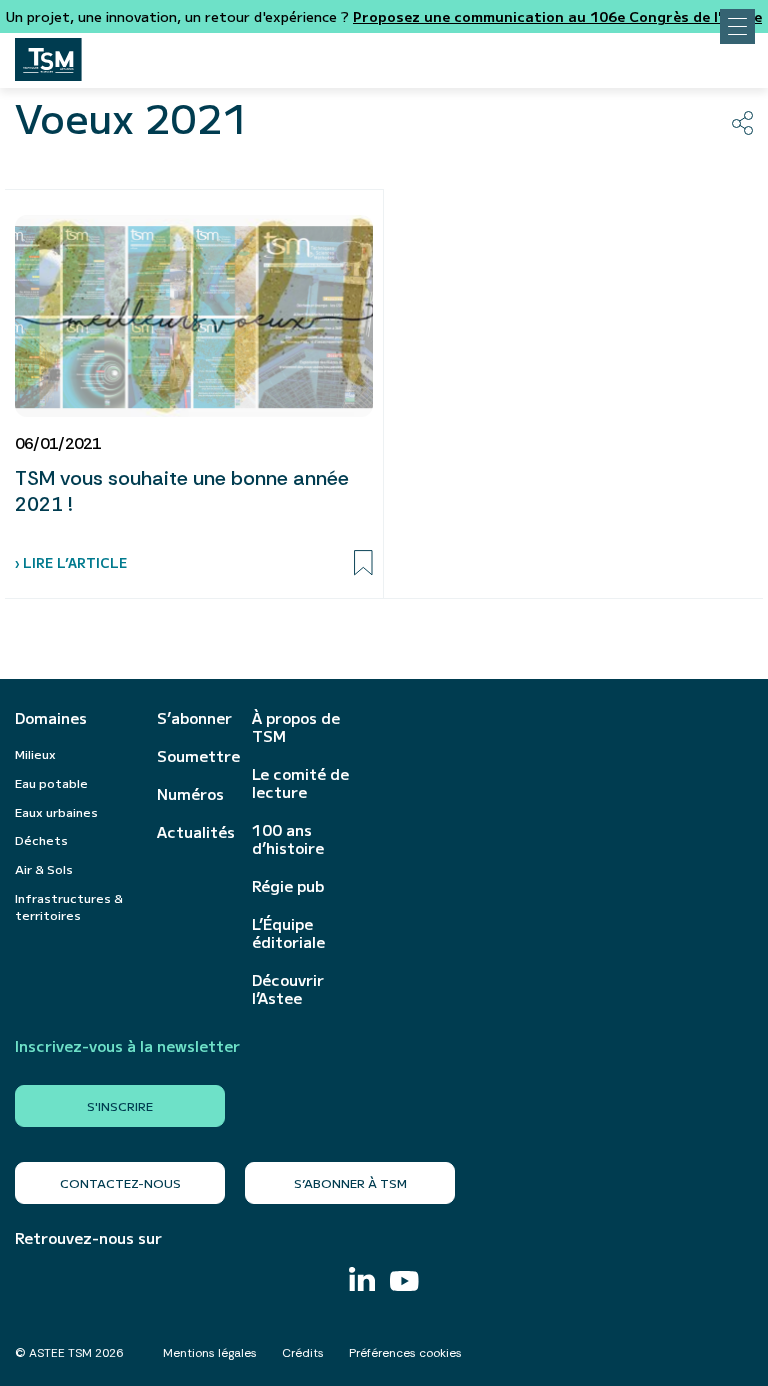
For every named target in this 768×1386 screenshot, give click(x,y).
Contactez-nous (120, 1182)
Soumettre (194, 756)
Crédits (303, 1353)
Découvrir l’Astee (288, 989)
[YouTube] (404, 1283)
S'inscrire (120, 1105)
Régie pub (288, 886)
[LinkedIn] (362, 1281)
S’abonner (194, 718)
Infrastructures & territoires (69, 906)
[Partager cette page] (742, 123)
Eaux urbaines (56, 811)
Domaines (51, 718)
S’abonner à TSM (350, 1182)
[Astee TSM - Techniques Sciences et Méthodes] (48, 54)
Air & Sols (44, 868)
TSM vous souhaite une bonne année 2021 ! (182, 491)
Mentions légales (210, 1353)
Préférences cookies (405, 1353)
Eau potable (51, 782)
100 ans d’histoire (288, 839)
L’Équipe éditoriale (288, 933)
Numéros (190, 794)
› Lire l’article (71, 562)
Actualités (194, 832)
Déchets (41, 839)
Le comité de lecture (300, 783)
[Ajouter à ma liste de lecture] (363, 563)
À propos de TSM (296, 727)
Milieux (35, 753)
